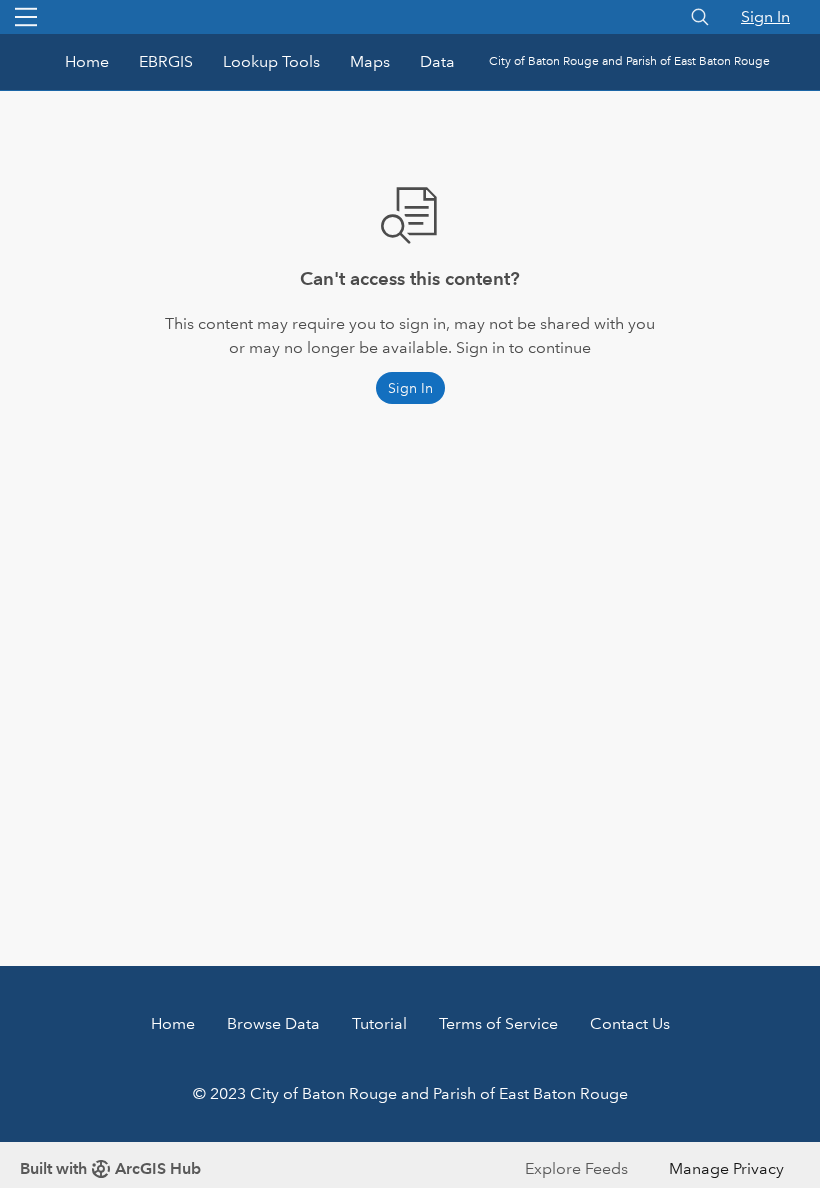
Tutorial (379, 1023)
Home (87, 61)
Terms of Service (498, 1023)
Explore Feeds (576, 1168)
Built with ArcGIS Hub (110, 1168)
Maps (370, 61)
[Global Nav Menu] (26, 17)
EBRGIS (166, 61)
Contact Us (630, 1023)
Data (437, 61)
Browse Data (273, 1023)
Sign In (765, 16)
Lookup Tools (271, 61)
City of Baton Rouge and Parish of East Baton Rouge (629, 61)
